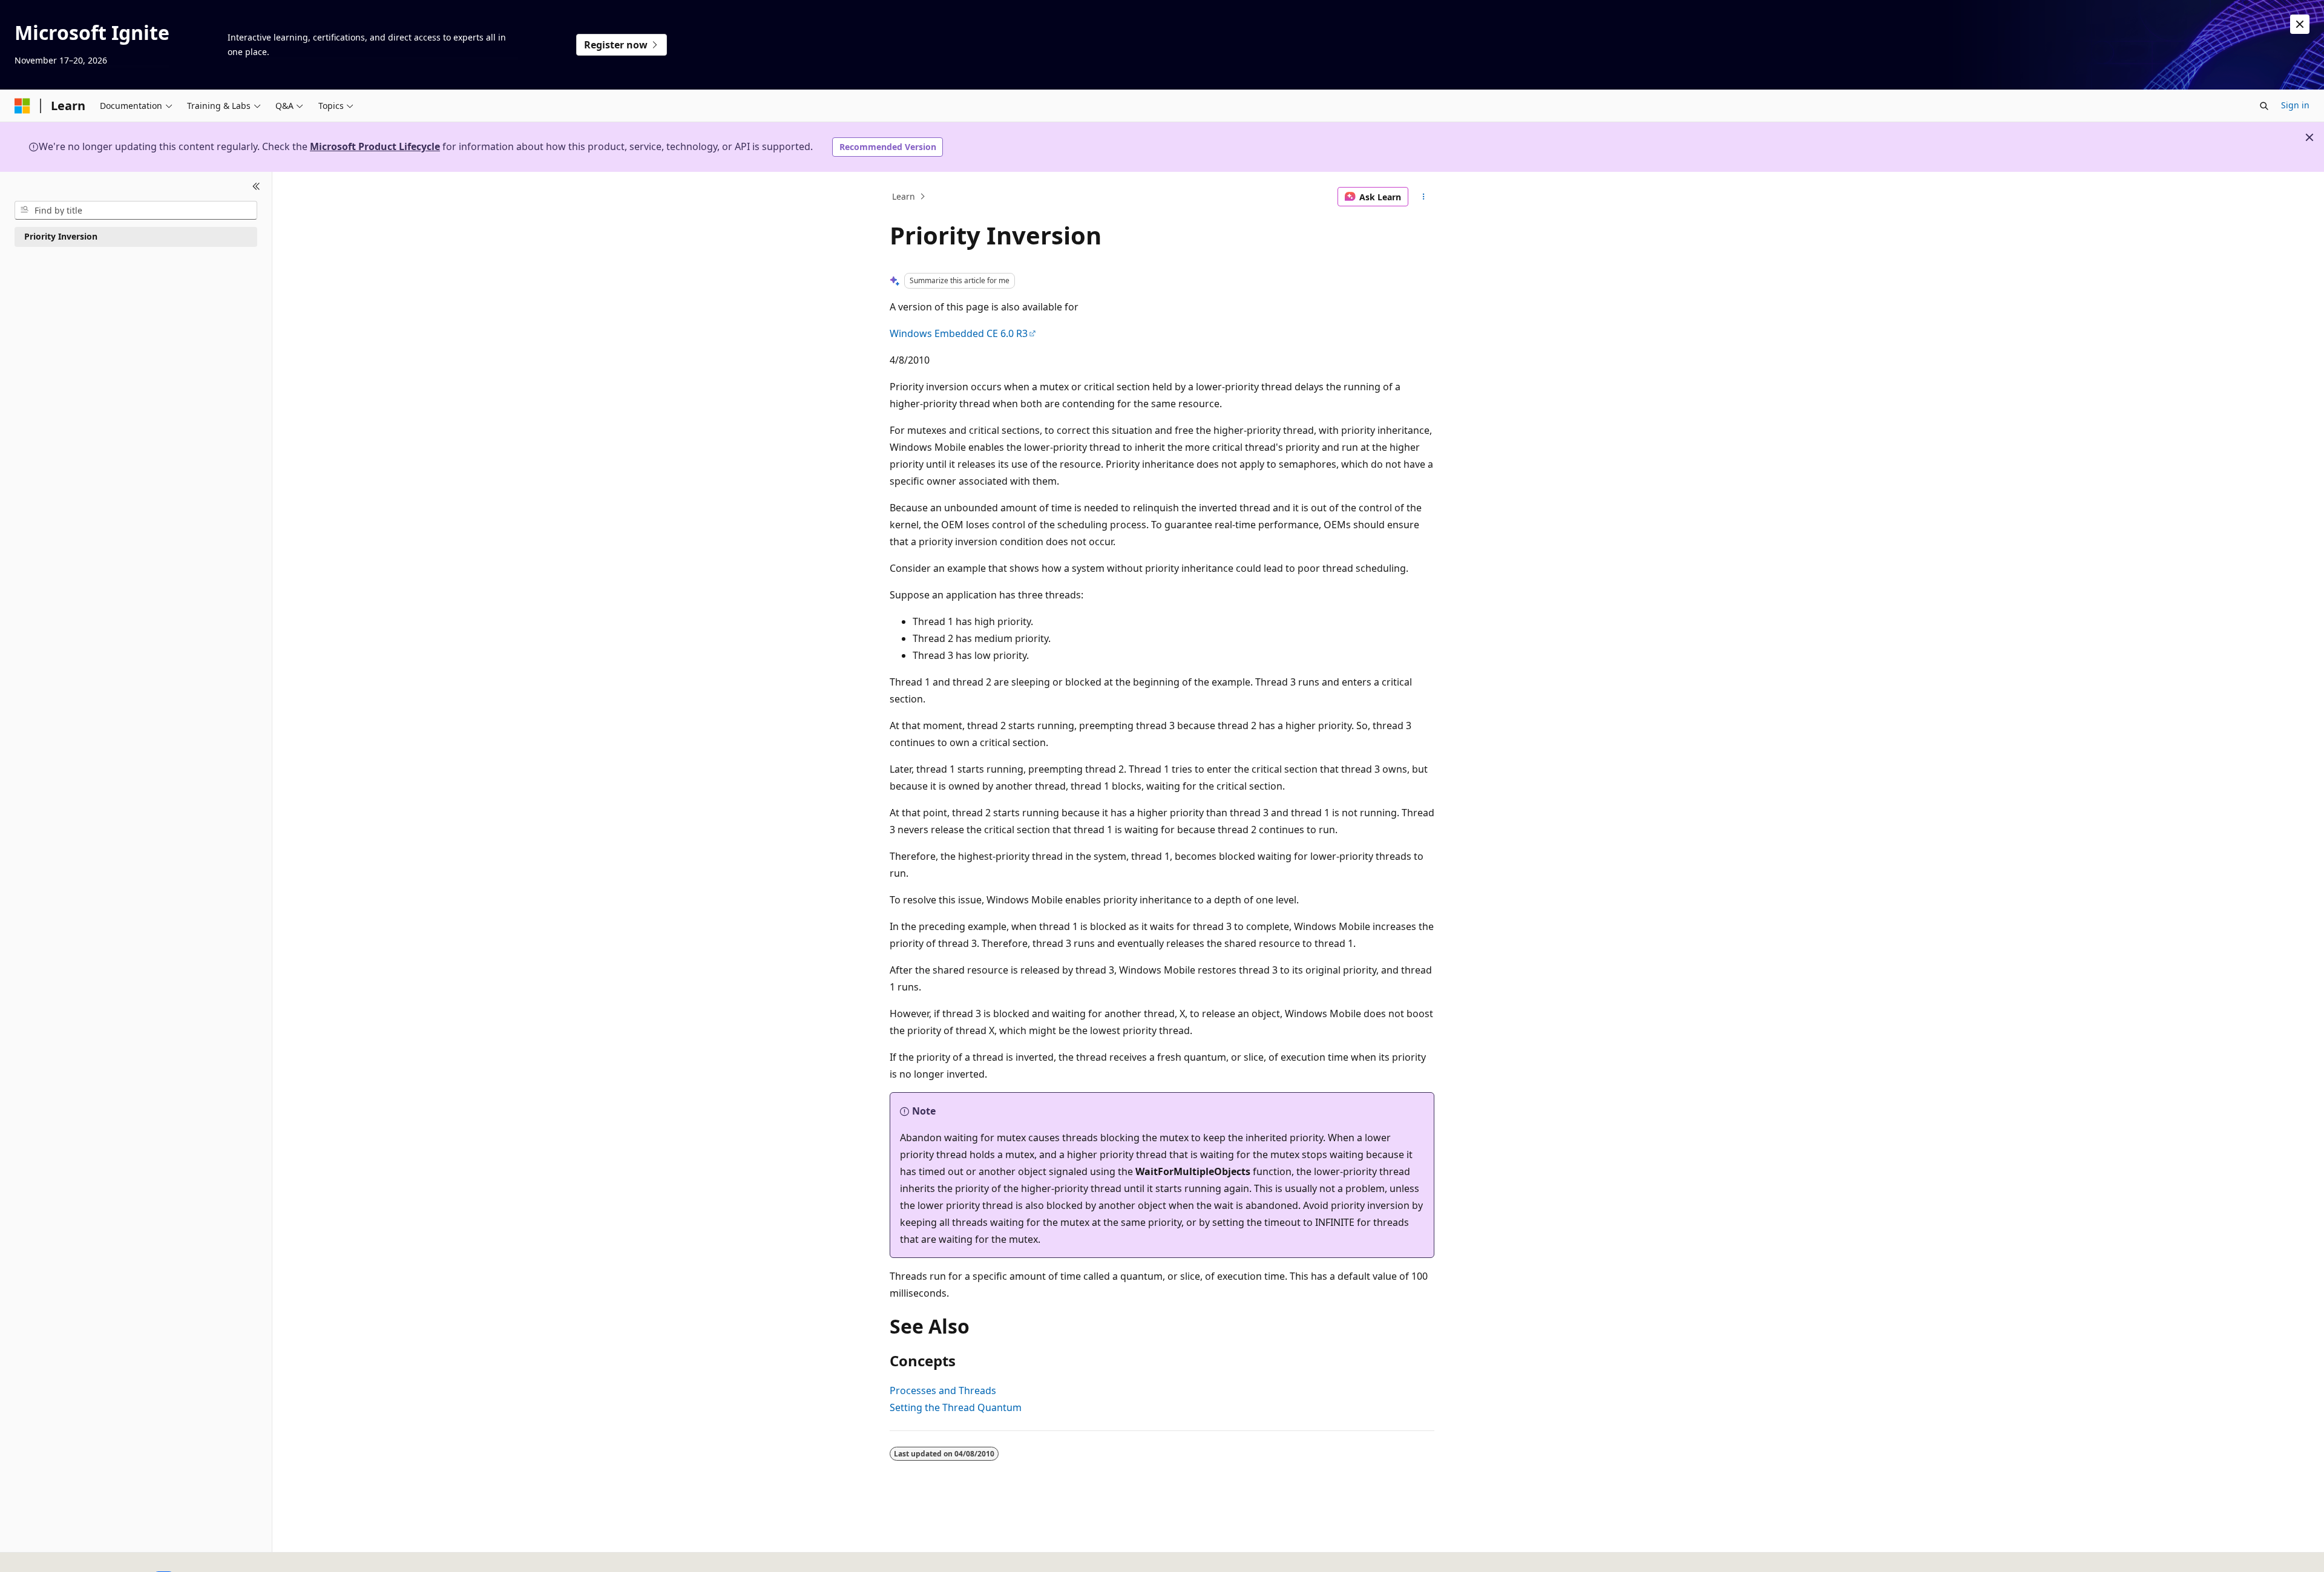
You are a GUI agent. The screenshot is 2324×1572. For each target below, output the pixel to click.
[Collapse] (256, 186)
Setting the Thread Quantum (956, 1407)
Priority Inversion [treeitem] (61, 236)
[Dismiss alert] (2300, 24)
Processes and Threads (943, 1390)
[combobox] (136, 210)
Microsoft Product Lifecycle (375, 146)
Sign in (2295, 105)
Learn (904, 196)
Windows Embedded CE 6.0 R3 (959, 333)
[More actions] (1424, 197)
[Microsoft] (22, 106)
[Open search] (2264, 106)
